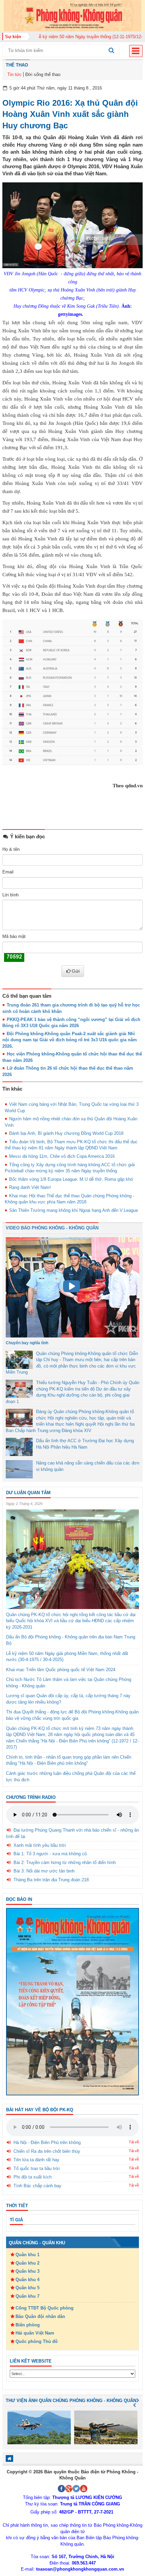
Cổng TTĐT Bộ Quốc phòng (45, 2308)
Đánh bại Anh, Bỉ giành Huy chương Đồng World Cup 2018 (66, 1133)
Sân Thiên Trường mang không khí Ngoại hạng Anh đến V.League (74, 1210)
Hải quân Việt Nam (35, 2333)
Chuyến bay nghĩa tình (27, 1343)
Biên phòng (28, 2325)
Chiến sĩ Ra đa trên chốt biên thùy (47, 2151)
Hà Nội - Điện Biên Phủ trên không (47, 2143)
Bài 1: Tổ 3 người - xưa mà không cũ (50, 1854)
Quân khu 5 (27, 2288)
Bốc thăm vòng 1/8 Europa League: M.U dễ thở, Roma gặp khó (71, 1179)
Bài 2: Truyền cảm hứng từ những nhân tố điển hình (65, 1863)
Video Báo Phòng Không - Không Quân (52, 1228)
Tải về (134, 2142)
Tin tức (14, 74)
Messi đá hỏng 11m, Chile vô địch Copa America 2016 (62, 1156)
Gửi (76, 971)
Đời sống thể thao (43, 74)
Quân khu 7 (27, 2296)
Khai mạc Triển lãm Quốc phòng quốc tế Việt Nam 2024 (61, 1670)
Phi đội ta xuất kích (33, 2177)
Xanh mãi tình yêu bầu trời (40, 1845)
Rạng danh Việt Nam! (30, 1187)
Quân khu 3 (27, 2271)
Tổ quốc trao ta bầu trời (37, 2169)
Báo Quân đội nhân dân (40, 2316)
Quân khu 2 (27, 2263)
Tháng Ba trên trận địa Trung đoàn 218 (51, 1880)
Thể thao (17, 65)
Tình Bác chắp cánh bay (37, 2186)
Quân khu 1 (27, 2255)
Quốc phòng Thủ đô (37, 2341)
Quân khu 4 (27, 2280)
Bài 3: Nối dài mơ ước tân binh (44, 1871)
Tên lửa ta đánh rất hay (36, 2160)
